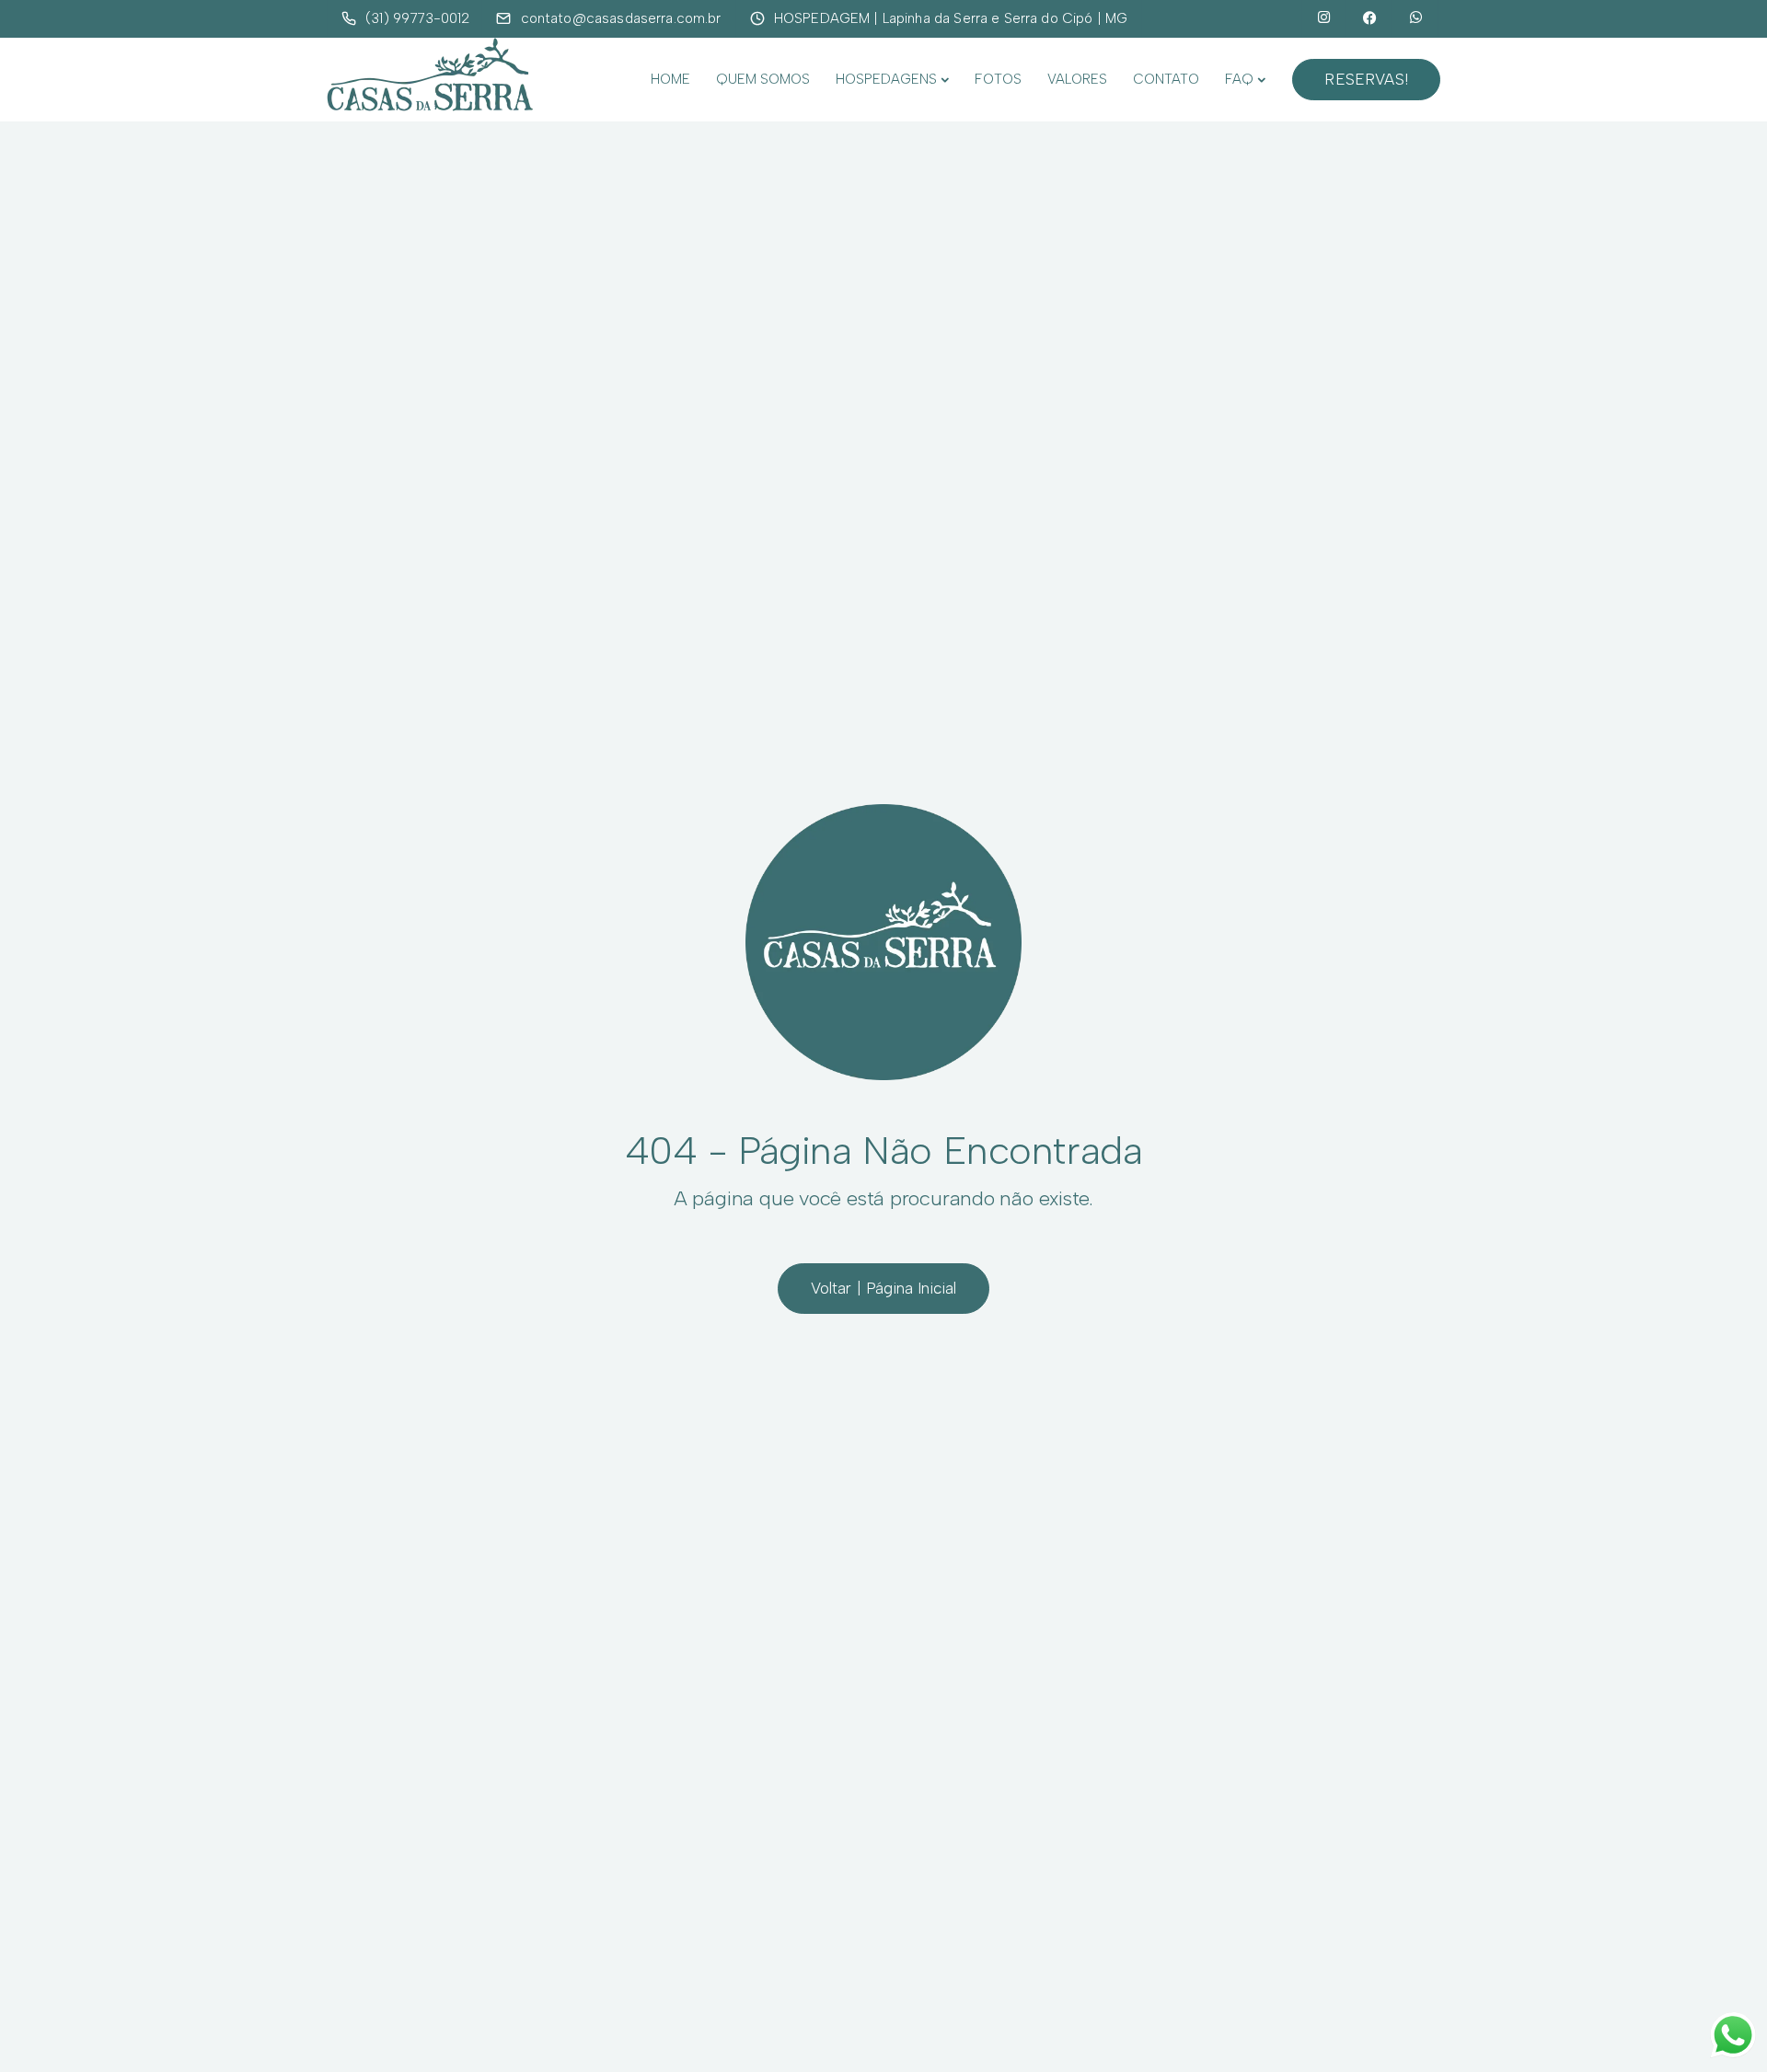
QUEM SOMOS (763, 79)
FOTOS (998, 79)
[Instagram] (1324, 18)
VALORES (1077, 79)
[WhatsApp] (1416, 18)
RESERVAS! (1366, 79)
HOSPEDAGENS (886, 79)
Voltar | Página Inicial (884, 1288)
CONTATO (1166, 79)
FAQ (1239, 79)
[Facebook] (1370, 18)
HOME (670, 79)
